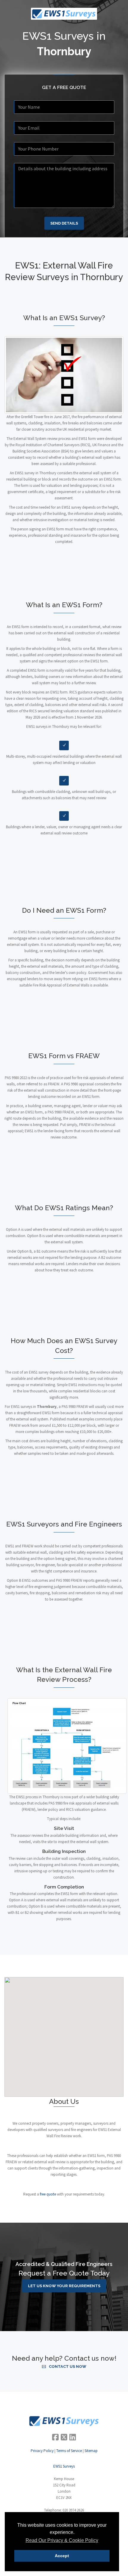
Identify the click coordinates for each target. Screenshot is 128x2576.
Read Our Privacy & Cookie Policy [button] (62, 2540)
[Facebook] (55, 2437)
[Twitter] (64, 2437)
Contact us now (68, 2366)
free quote (48, 2194)
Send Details (64, 223)
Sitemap (91, 2451)
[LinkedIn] (73, 2437)
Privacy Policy (42, 2451)
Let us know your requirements (64, 2286)
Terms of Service (69, 2451)
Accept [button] (62, 2556)
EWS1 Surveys (64, 2466)
